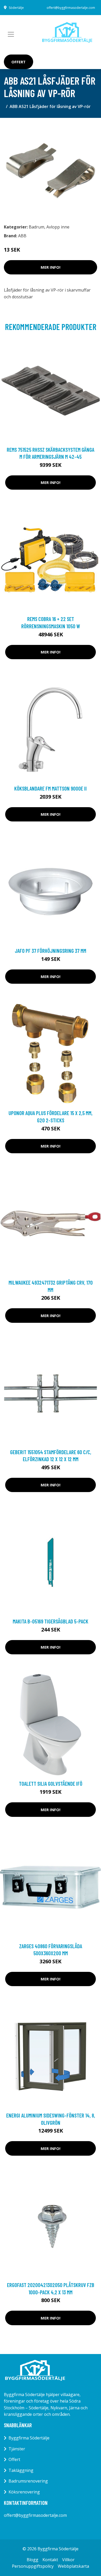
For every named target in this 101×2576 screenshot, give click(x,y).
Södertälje (16, 8)
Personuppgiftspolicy (33, 2566)
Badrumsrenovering (28, 2481)
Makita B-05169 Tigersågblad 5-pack (51, 1621)
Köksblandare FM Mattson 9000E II (51, 788)
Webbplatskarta (73, 2566)
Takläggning (21, 2470)
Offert (19, 62)
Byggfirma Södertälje (29, 2438)
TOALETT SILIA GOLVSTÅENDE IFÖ (51, 1783)
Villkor (68, 2560)
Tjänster (17, 2449)
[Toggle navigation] (11, 34)
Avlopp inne (58, 227)
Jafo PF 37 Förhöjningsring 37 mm (51, 951)
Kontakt (50, 2560)
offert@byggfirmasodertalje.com (71, 8)
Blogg (33, 2560)
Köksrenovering (24, 2492)
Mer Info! (51, 267)
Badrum (37, 227)
